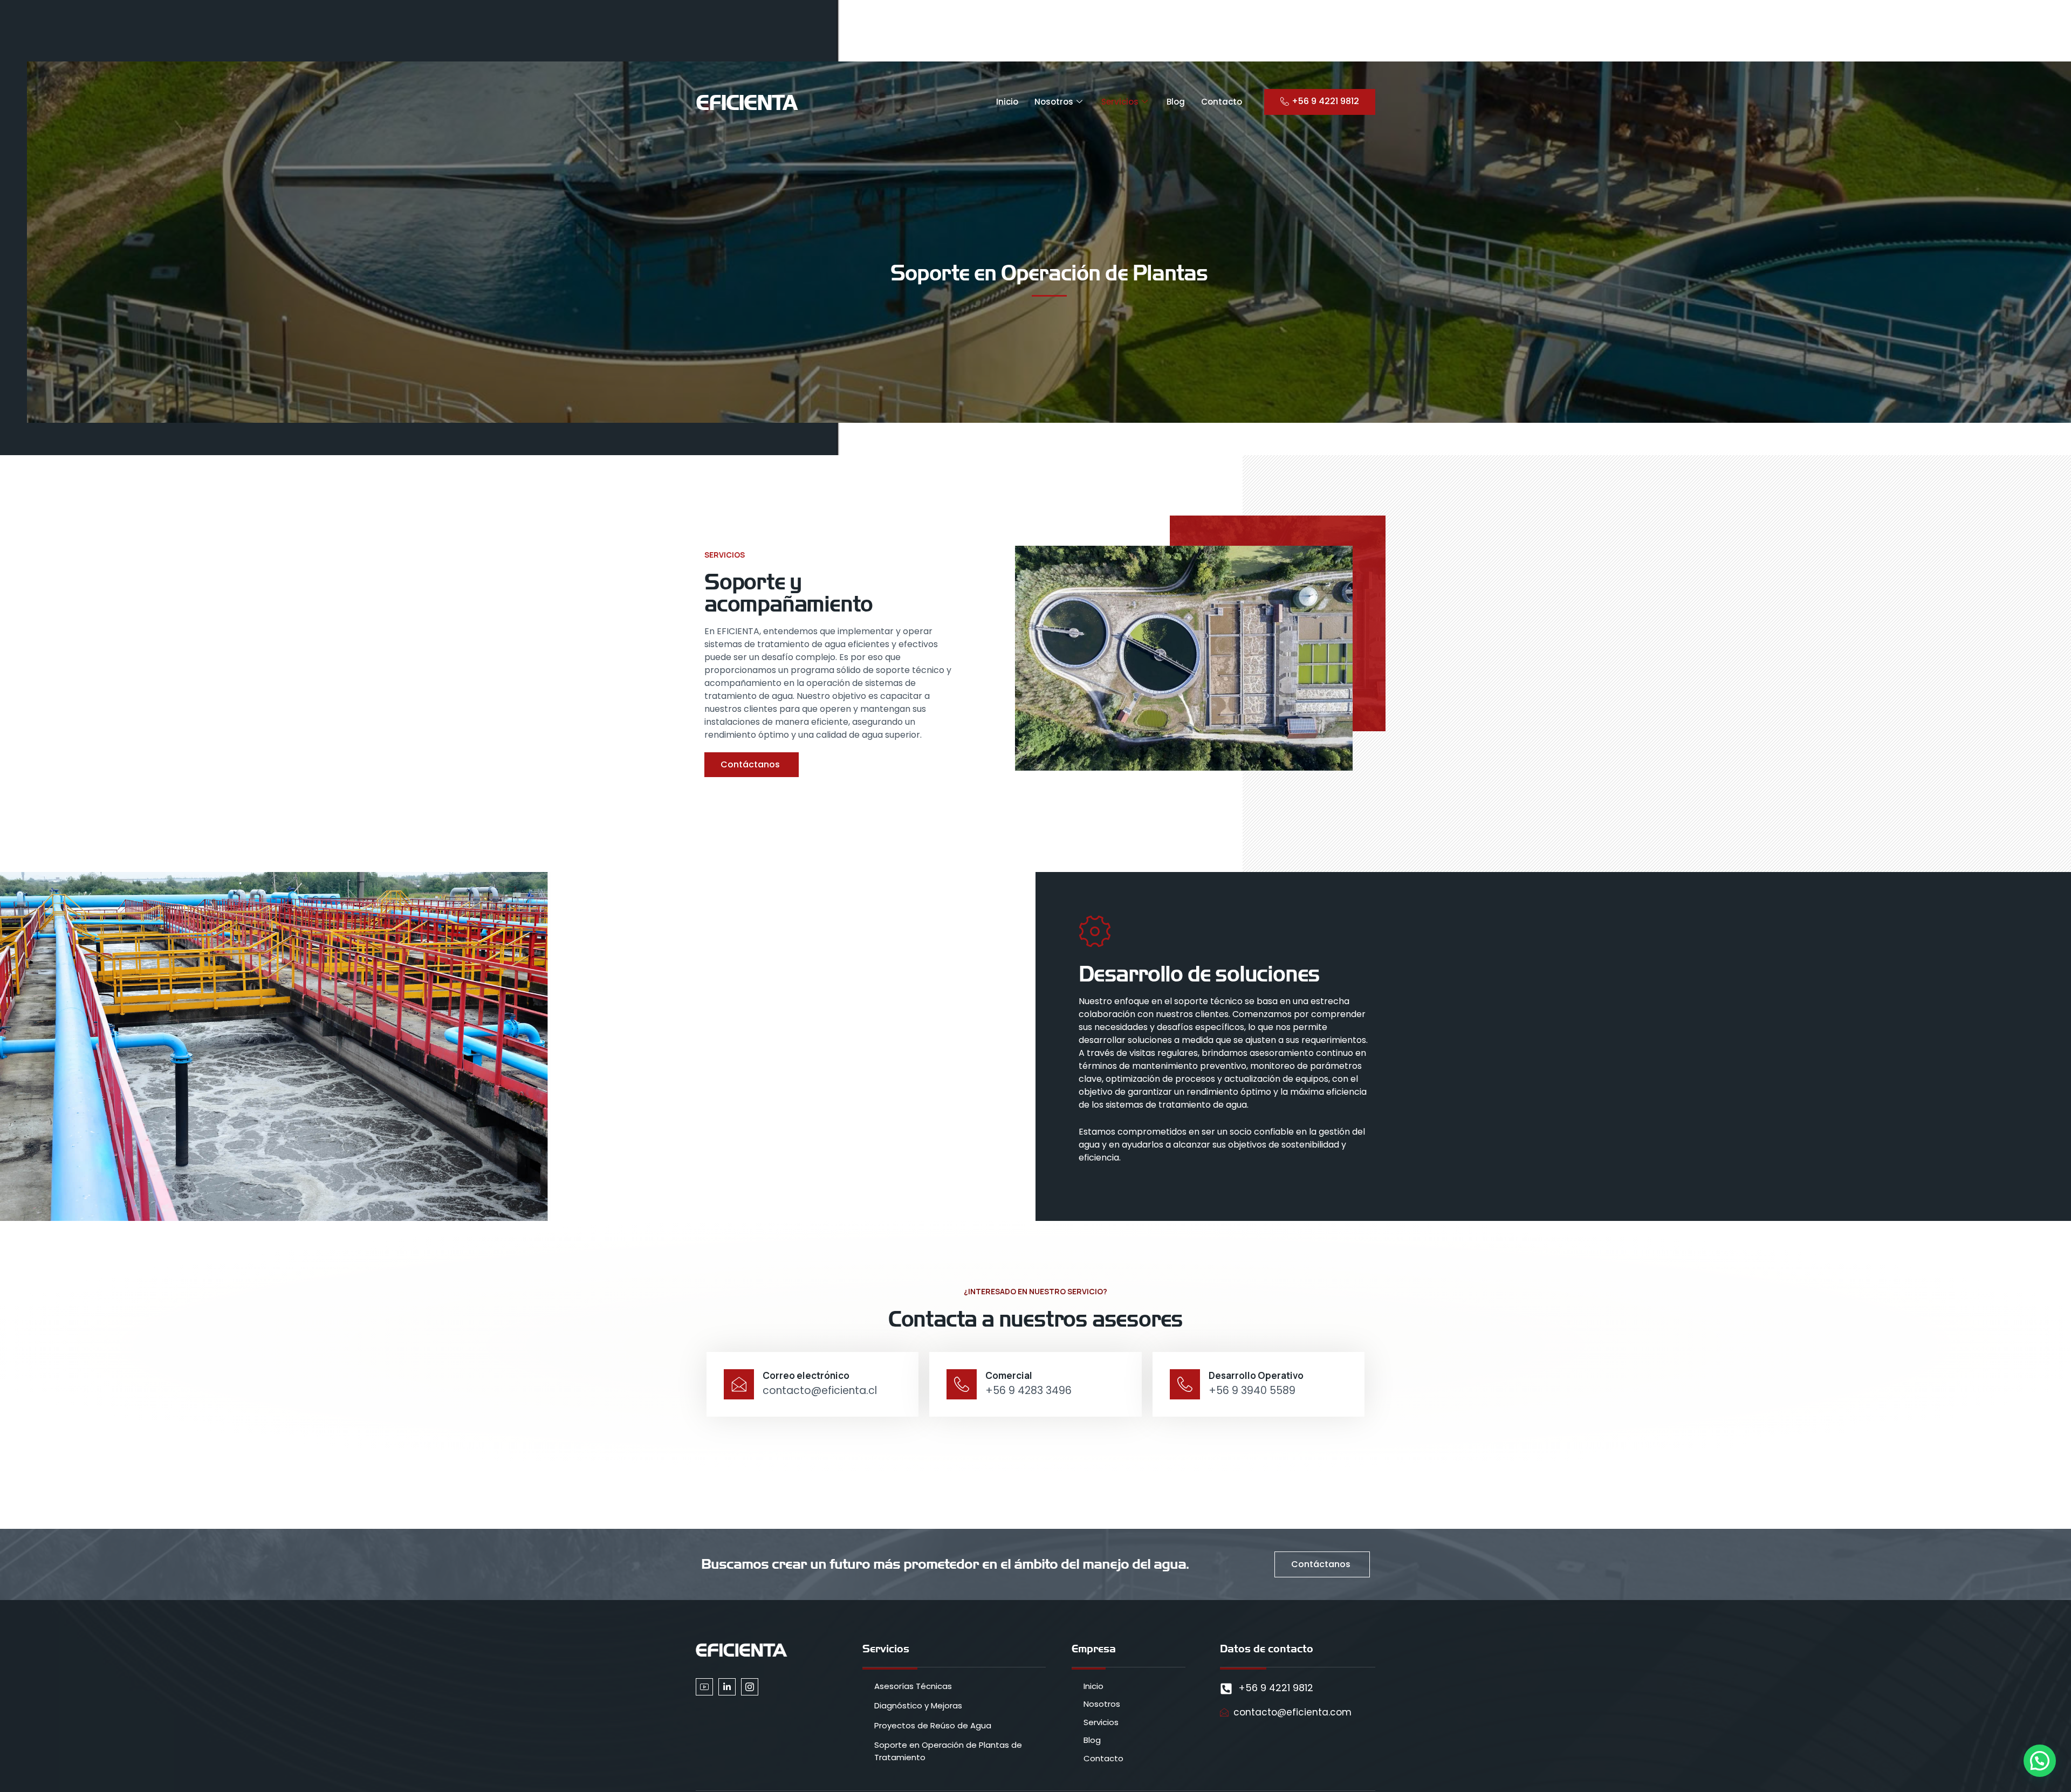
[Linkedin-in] (727, 1687)
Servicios (1120, 102)
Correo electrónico (806, 1375)
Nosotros (1054, 102)
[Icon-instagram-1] (750, 1687)
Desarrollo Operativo (1256, 1375)
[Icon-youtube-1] (704, 1687)
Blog (1176, 102)
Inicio (1007, 102)
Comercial (1009, 1375)
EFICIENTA (746, 102)
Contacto (1222, 102)
